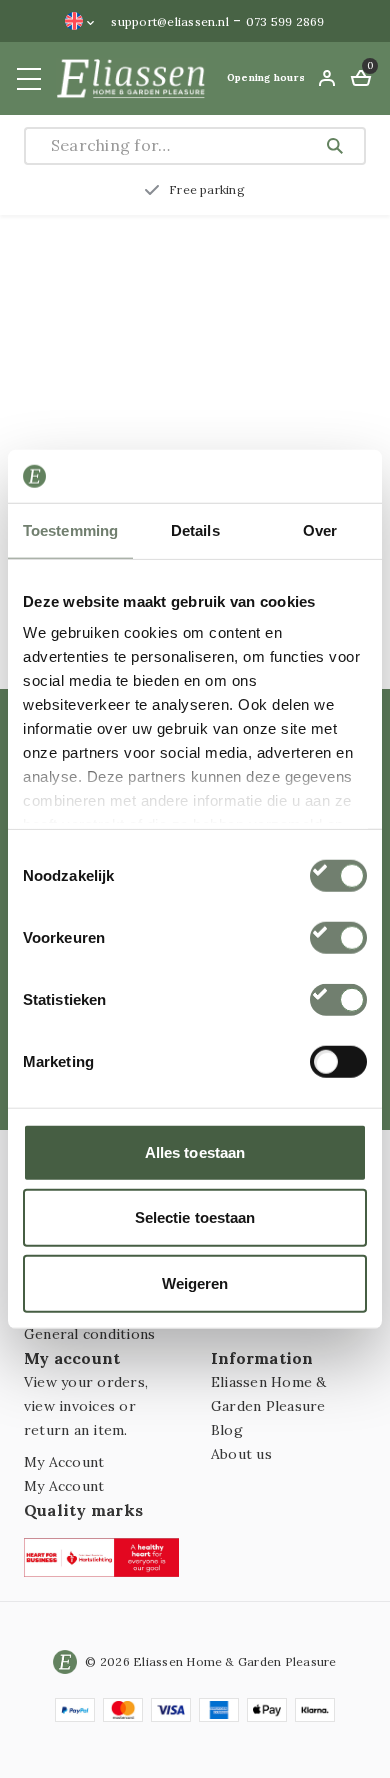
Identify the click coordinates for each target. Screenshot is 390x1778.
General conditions (89, 1334)
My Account (64, 1462)
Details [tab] (195, 529)
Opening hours (266, 77)
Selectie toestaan (195, 1217)
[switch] (338, 937)
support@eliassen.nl (170, 21)
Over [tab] (320, 529)
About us (241, 1454)
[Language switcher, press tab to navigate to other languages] (80, 21)
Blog (227, 1430)
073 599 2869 (285, 21)
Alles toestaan (195, 1151)
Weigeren (195, 1282)
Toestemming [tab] (70, 529)
